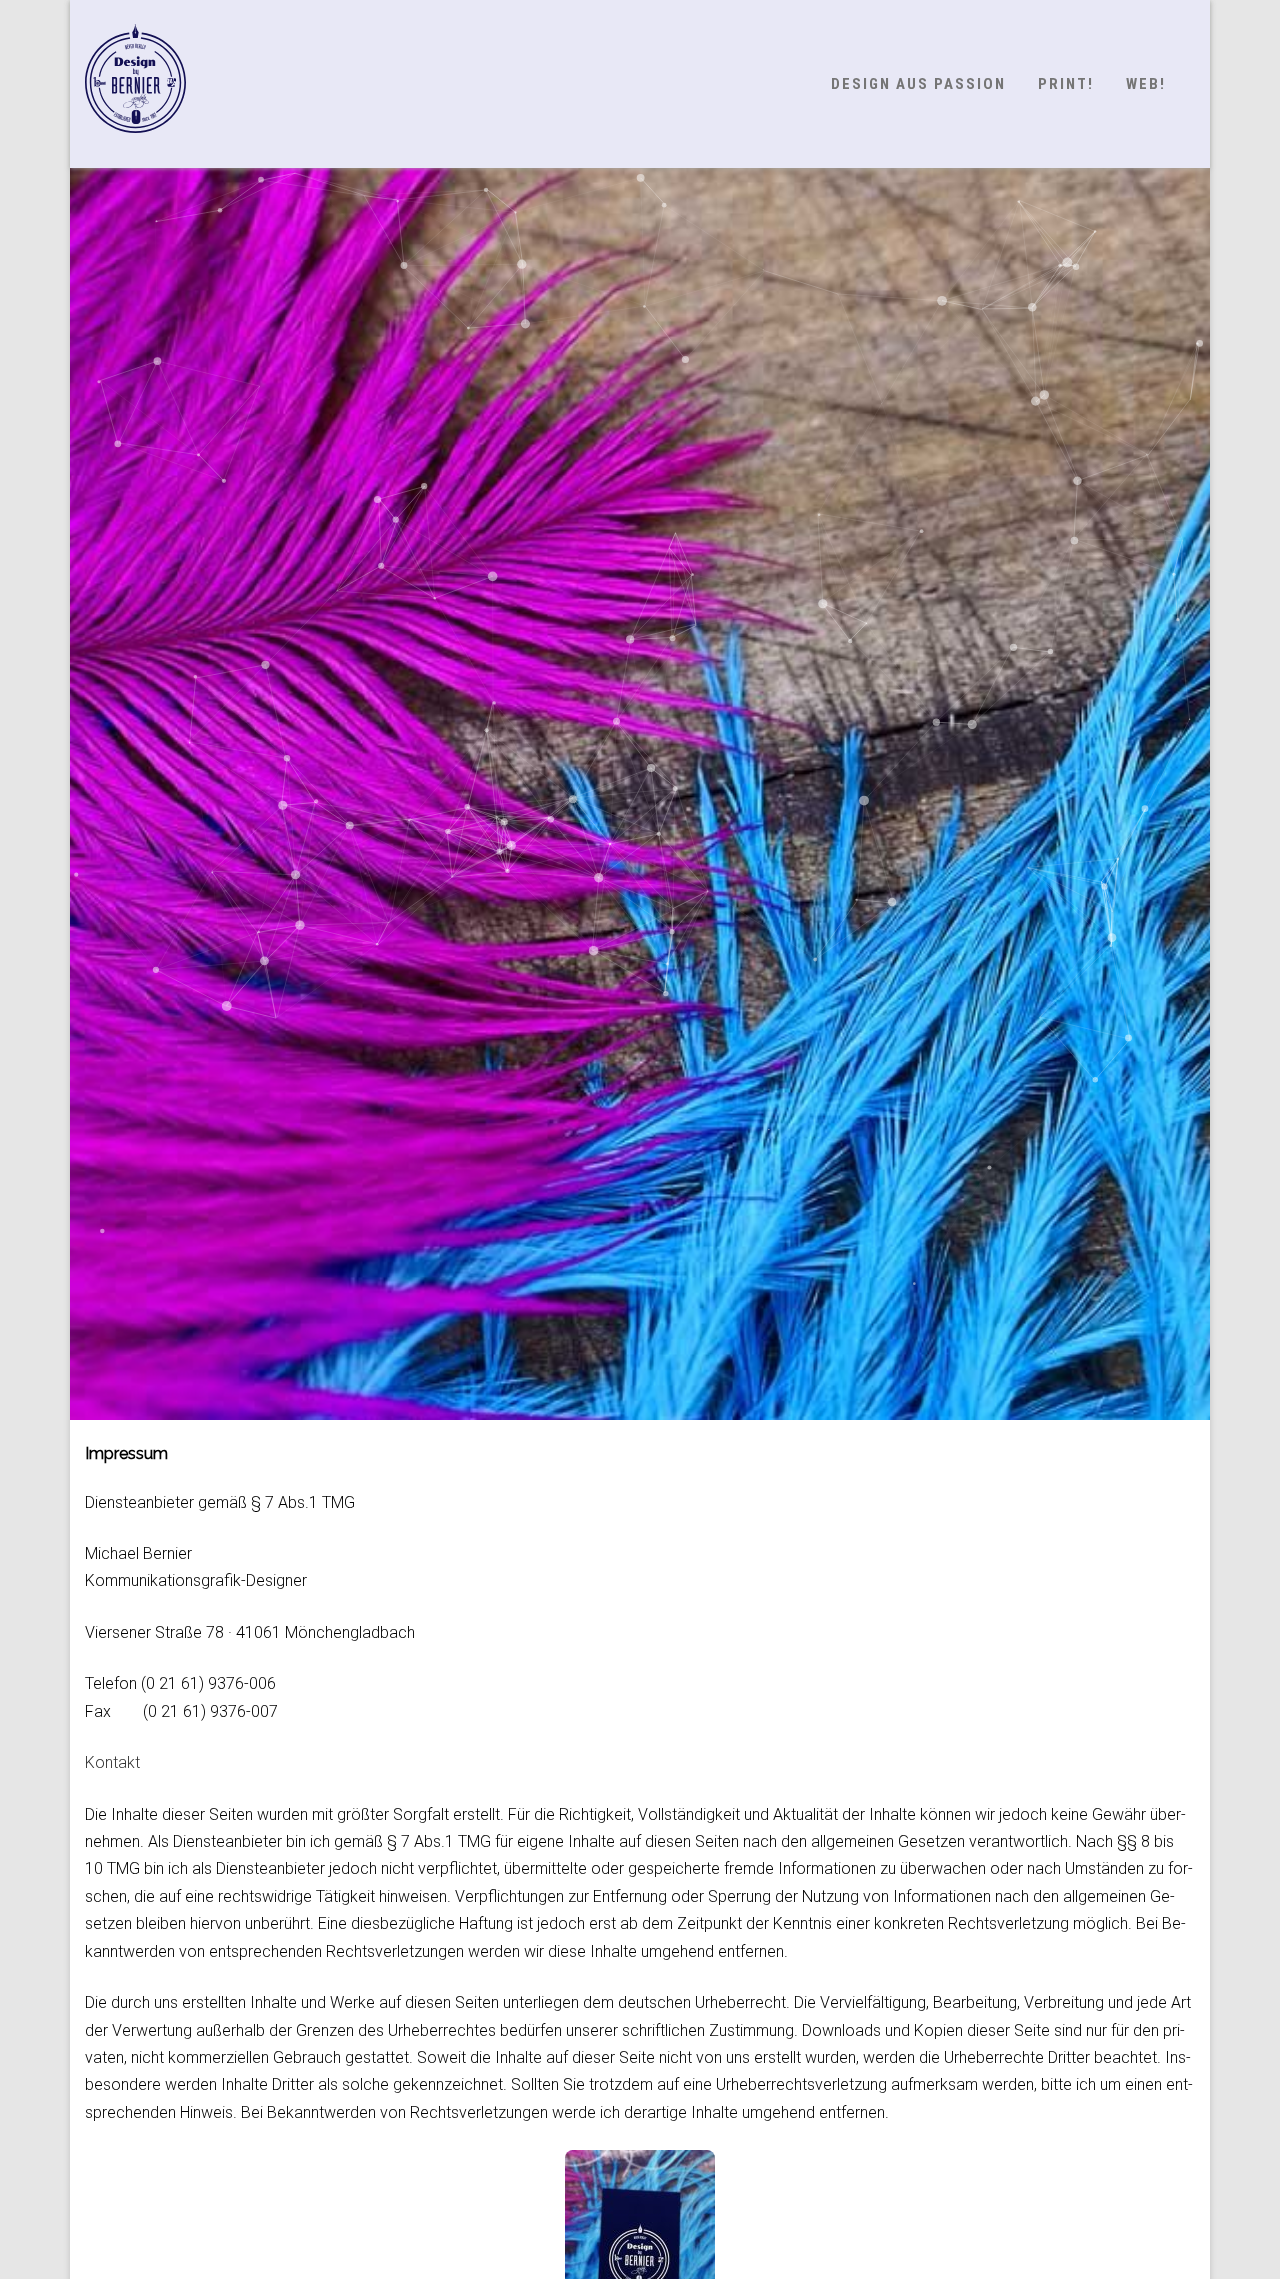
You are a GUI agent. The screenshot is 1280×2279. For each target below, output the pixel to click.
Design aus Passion (918, 84)
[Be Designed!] (135, 151)
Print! (1066, 84)
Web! (1146, 84)
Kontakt (112, 1762)
